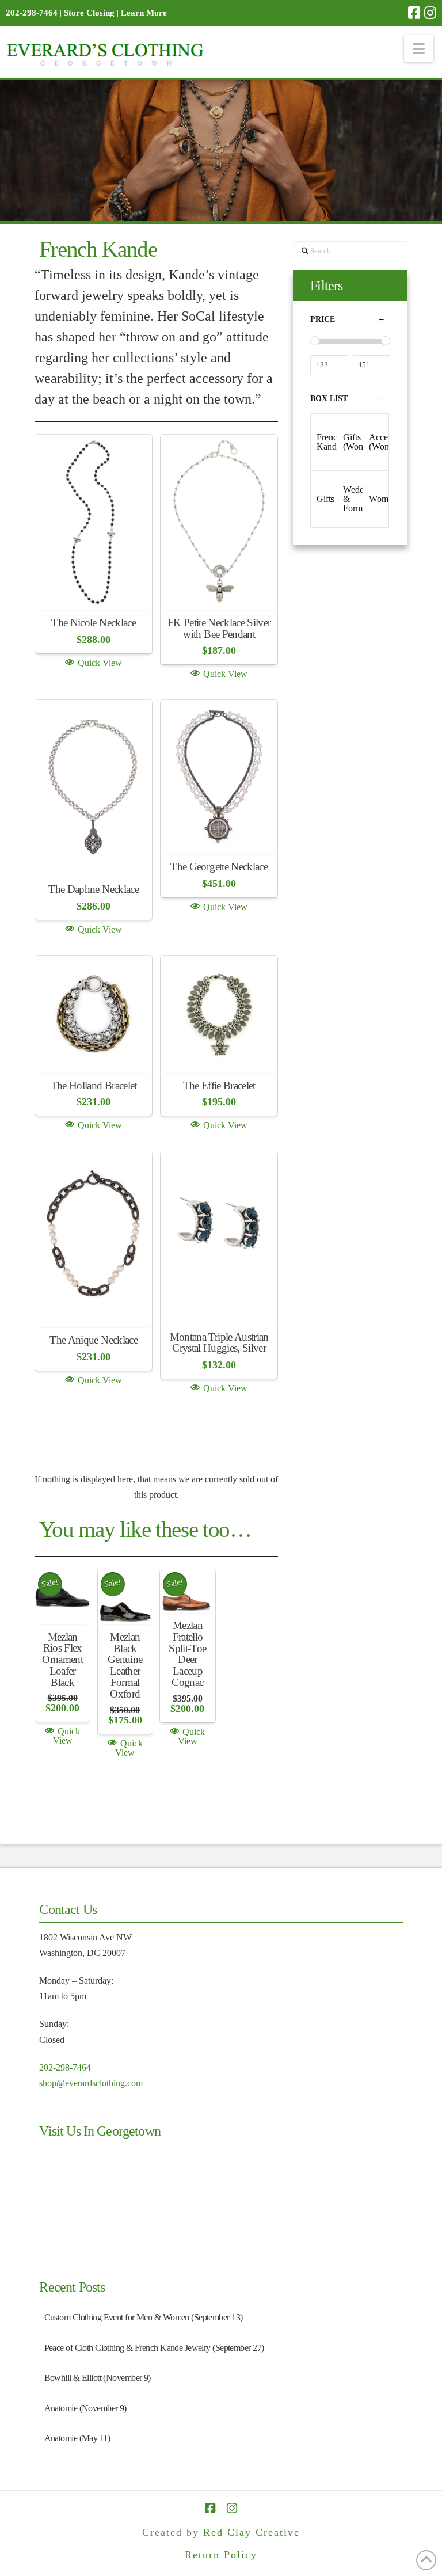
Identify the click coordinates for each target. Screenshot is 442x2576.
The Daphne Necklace (93, 889)
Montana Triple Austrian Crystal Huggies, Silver (219, 1343)
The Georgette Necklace (219, 867)
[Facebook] (414, 13)
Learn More (144, 13)
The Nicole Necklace (93, 623)
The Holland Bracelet (94, 1085)
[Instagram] (430, 13)
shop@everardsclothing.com (91, 2083)
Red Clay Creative (252, 2532)
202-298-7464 (65, 2067)
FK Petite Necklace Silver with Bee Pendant (219, 628)
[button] (419, 49)
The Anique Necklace (93, 1340)
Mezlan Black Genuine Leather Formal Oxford (125, 1665)
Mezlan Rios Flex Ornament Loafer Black (62, 1660)
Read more (94, 584)
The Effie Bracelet (219, 1085)
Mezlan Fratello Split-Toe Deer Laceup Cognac (187, 1654)
